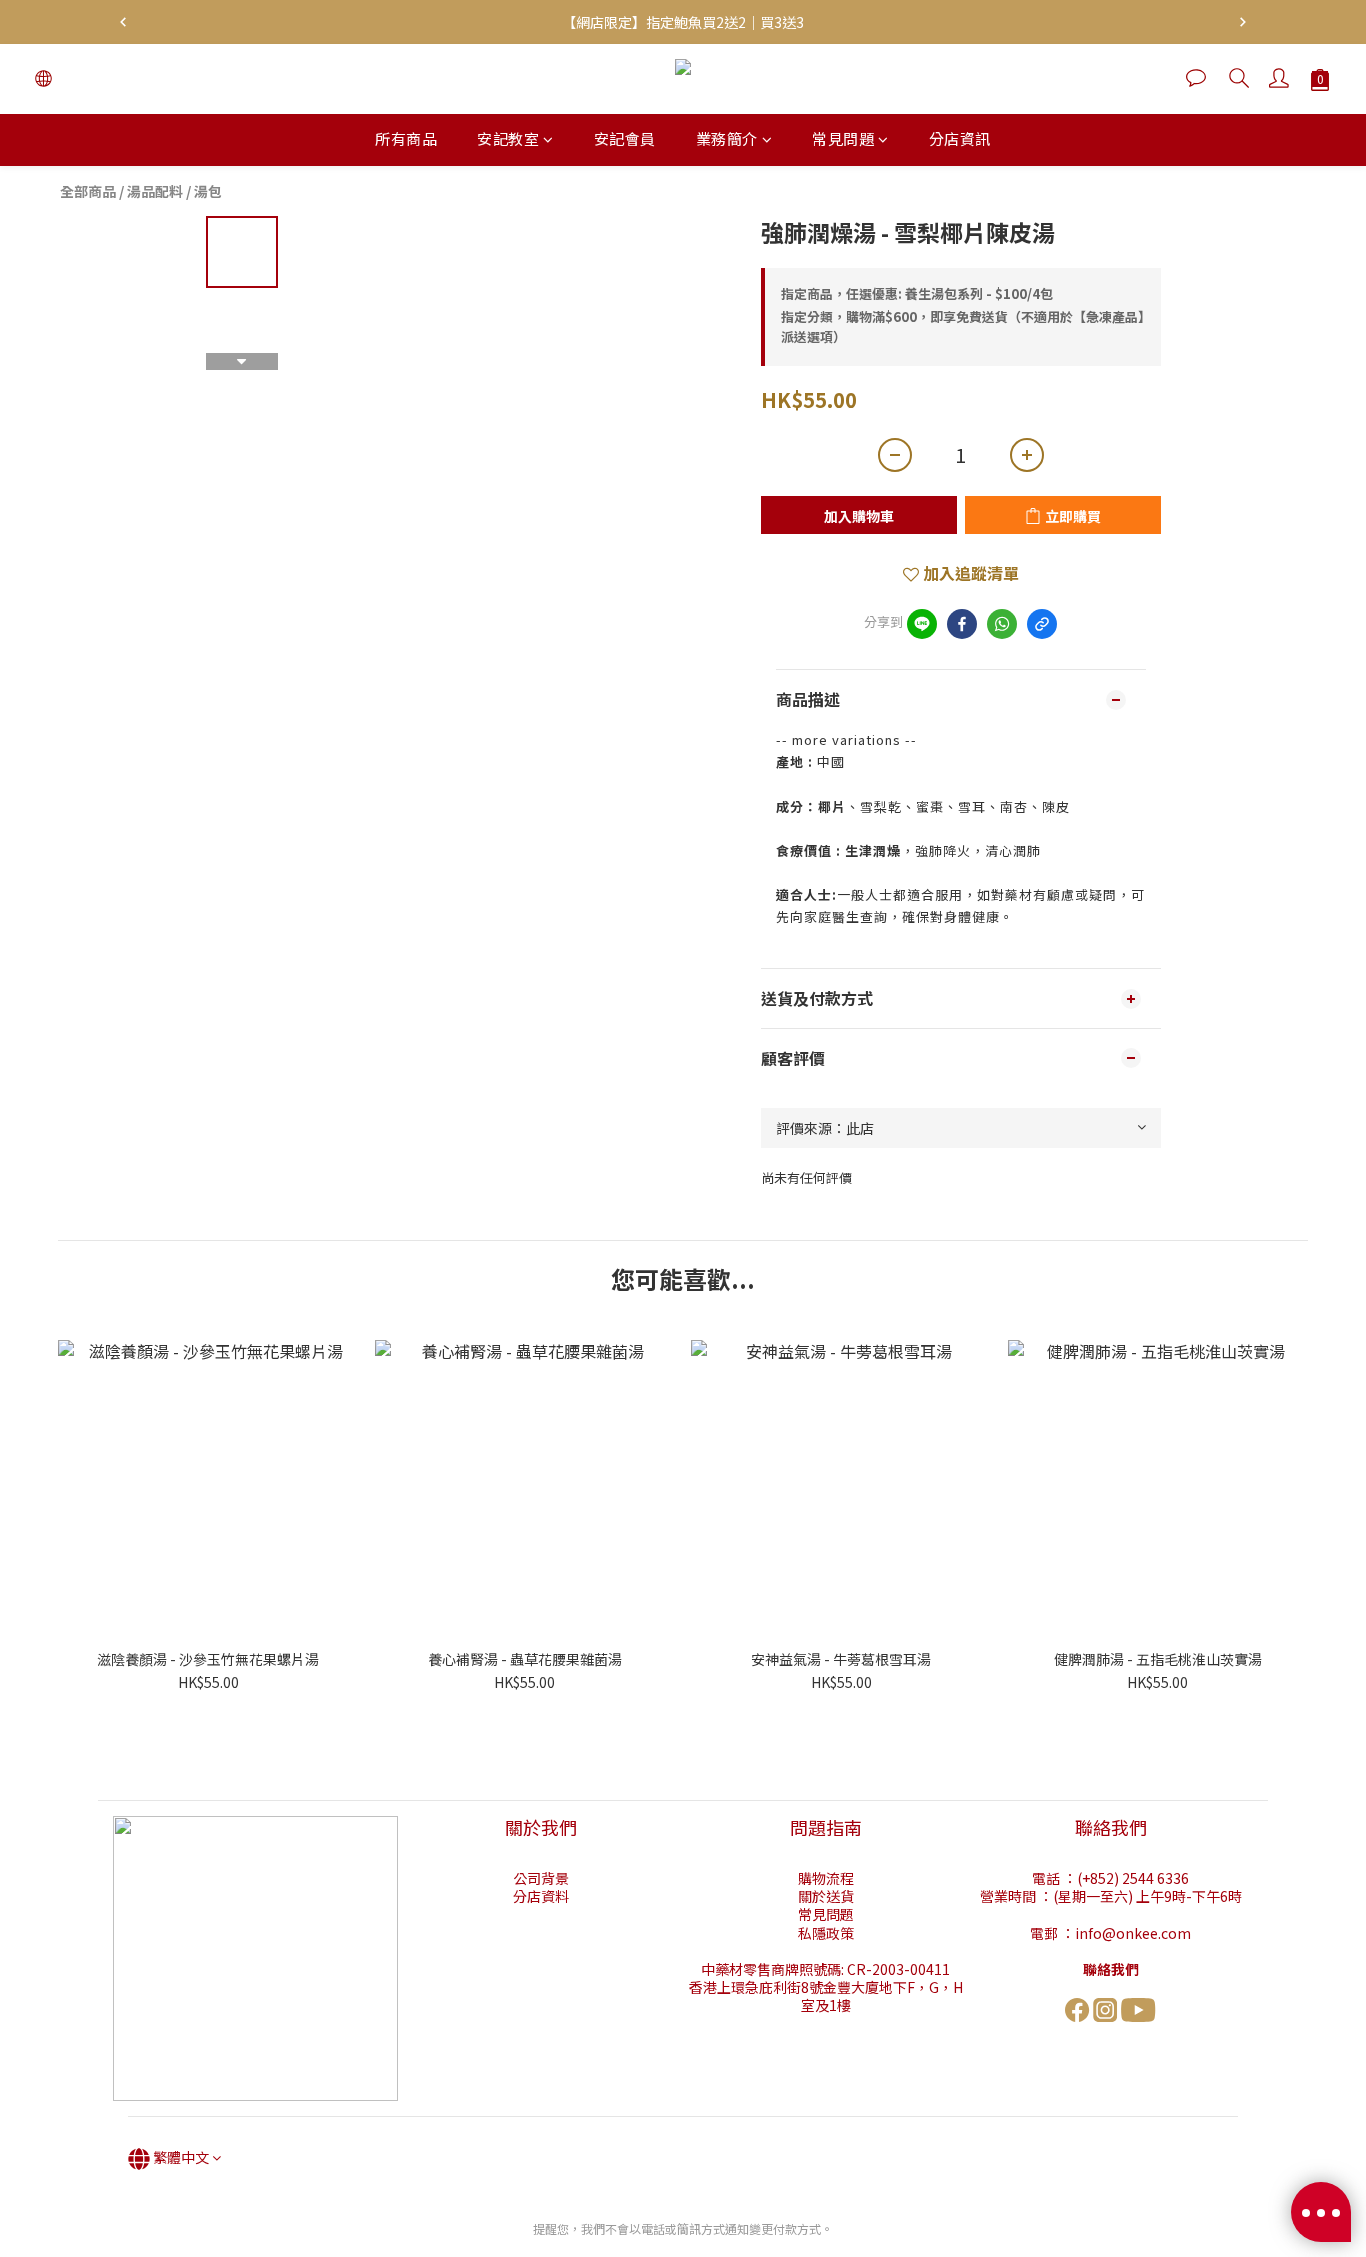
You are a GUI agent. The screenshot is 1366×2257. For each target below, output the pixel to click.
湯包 (208, 191)
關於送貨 (826, 1896)
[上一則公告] (123, 22)
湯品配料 (155, 191)
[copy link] (1042, 624)
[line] (922, 624)
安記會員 (625, 138)
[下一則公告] (1243, 22)
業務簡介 (727, 138)
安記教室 (508, 138)
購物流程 (826, 1878)
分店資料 (541, 1896)
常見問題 (843, 138)
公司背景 (541, 1878)
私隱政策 (826, 1933)
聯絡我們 (1111, 1969)
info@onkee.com (1133, 1933)
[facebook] (962, 624)
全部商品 (88, 191)
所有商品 (406, 138)
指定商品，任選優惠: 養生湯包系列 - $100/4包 (917, 293)
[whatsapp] (1002, 624)
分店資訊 (960, 138)
